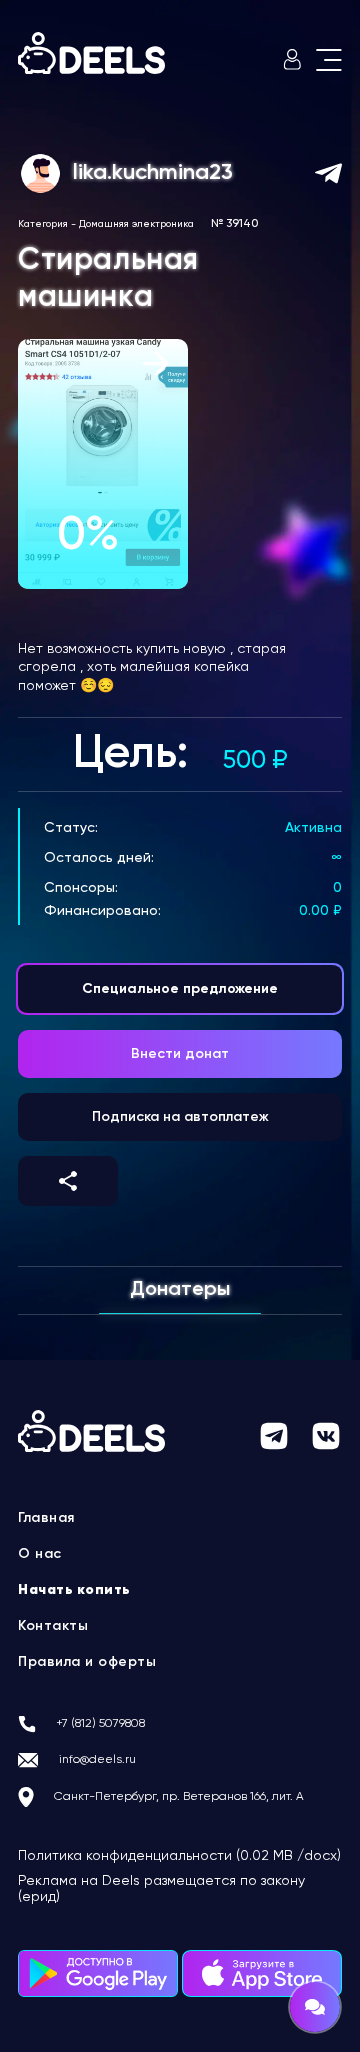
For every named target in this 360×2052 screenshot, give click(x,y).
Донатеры (180, 1290)
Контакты (53, 1626)
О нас (40, 1554)
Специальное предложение (180, 989)
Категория (43, 224)
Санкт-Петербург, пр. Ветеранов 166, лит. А (179, 1797)
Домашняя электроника (136, 224)
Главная (46, 1518)
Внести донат (180, 1054)
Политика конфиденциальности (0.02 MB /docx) (179, 1856)
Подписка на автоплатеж (180, 1117)
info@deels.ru (97, 1760)
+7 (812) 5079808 (100, 1724)
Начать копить (74, 1590)
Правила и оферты (87, 1662)
